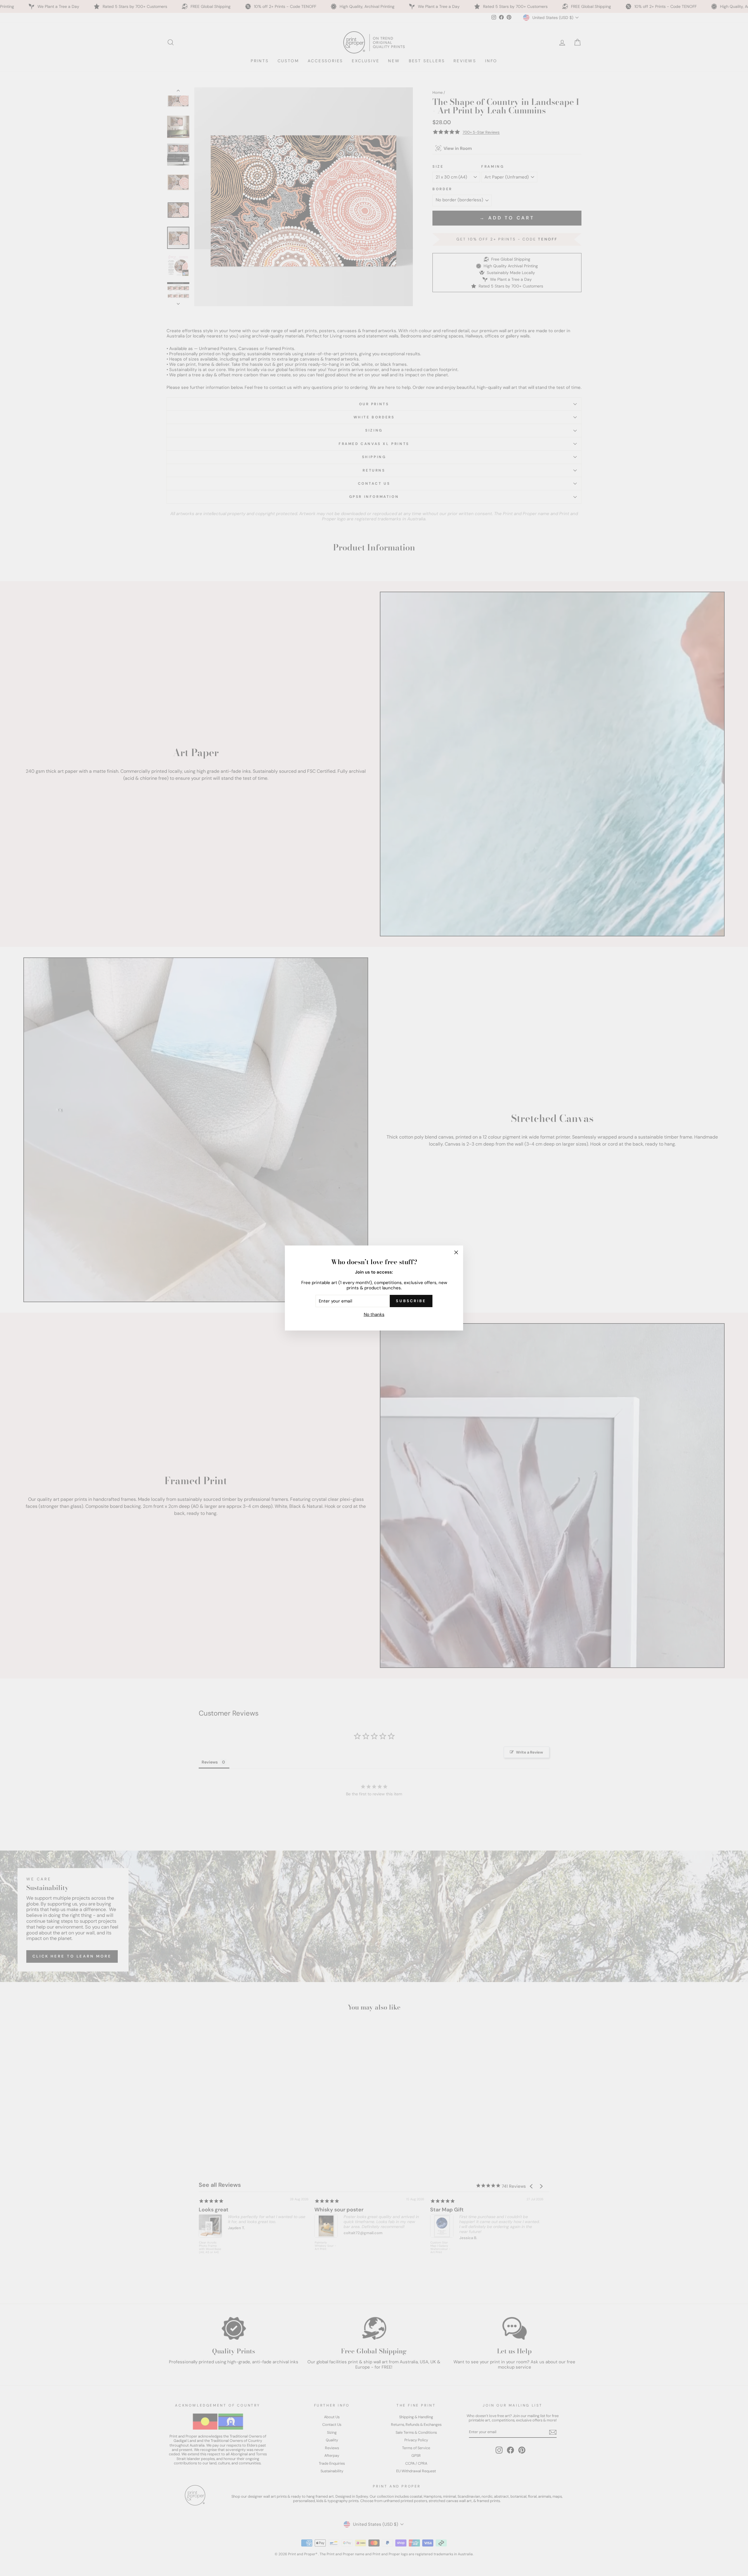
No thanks (374, 1314)
